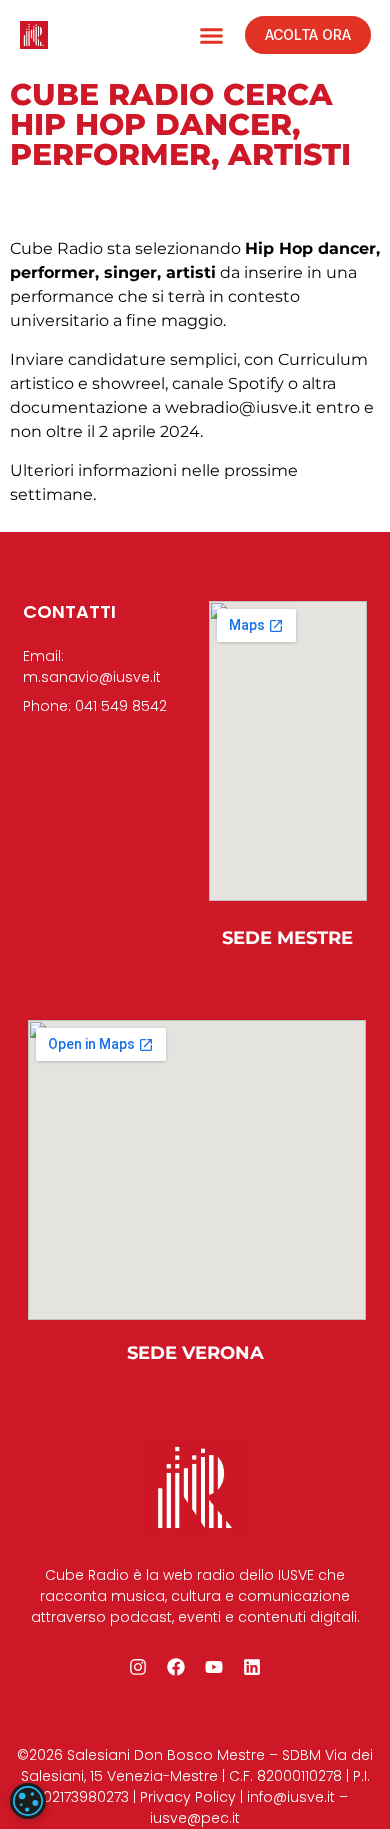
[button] (212, 35)
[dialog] (28, 1801)
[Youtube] (214, 1667)
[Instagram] (138, 1667)
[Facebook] (176, 1667)
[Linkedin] (252, 1667)
